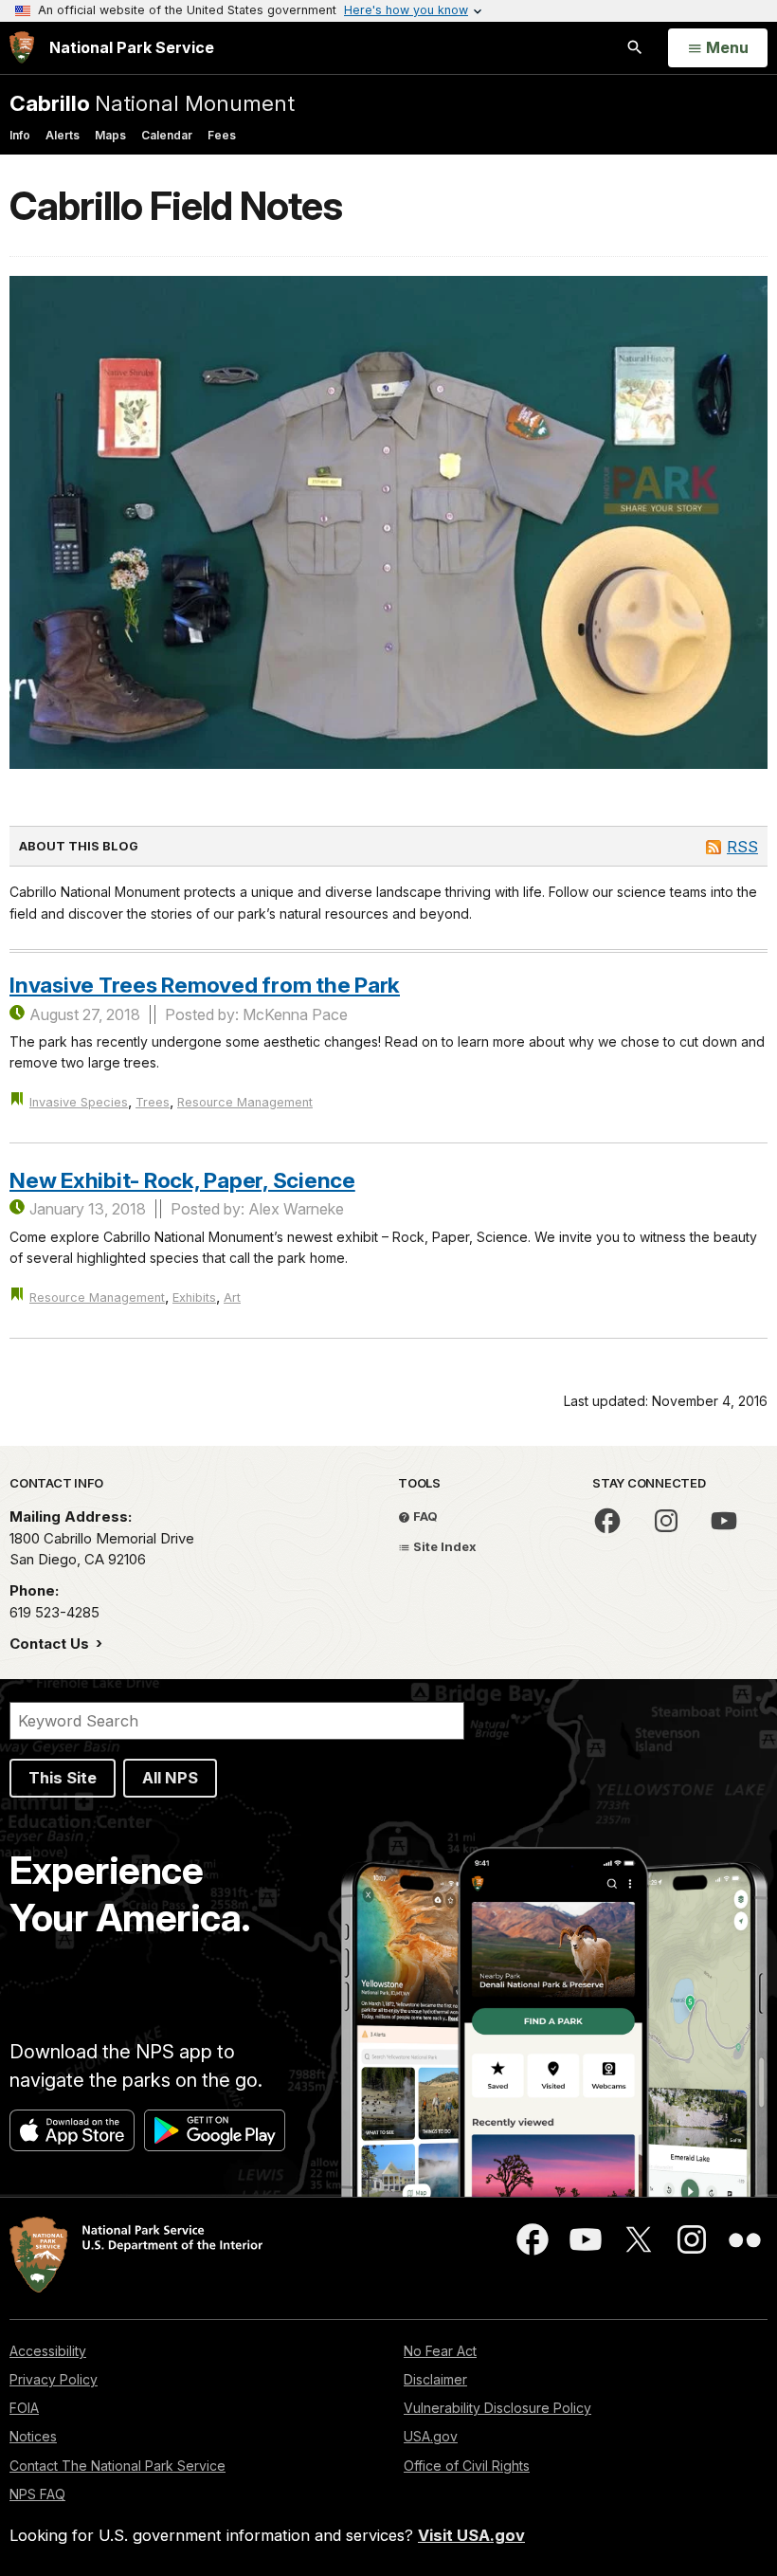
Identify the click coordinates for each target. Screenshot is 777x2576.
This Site (63, 1778)
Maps (110, 135)
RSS (742, 847)
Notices (33, 2436)
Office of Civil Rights (467, 2466)
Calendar (167, 135)
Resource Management (245, 1102)
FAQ (424, 1516)
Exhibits (194, 1297)
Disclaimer (435, 2379)
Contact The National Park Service (117, 2466)
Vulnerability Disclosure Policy (497, 2408)
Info (20, 135)
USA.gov (431, 2436)
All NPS (170, 1778)
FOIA (24, 2408)
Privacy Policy (54, 2379)
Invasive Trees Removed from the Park (205, 985)
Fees (222, 135)
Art (232, 1297)
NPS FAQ (37, 2494)
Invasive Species (79, 1102)
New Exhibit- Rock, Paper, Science (182, 1180)
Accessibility (48, 2351)
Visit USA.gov (471, 2535)
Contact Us (51, 1644)
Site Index (443, 1546)
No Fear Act (440, 2351)
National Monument (152, 103)
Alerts (63, 135)
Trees (153, 1102)
